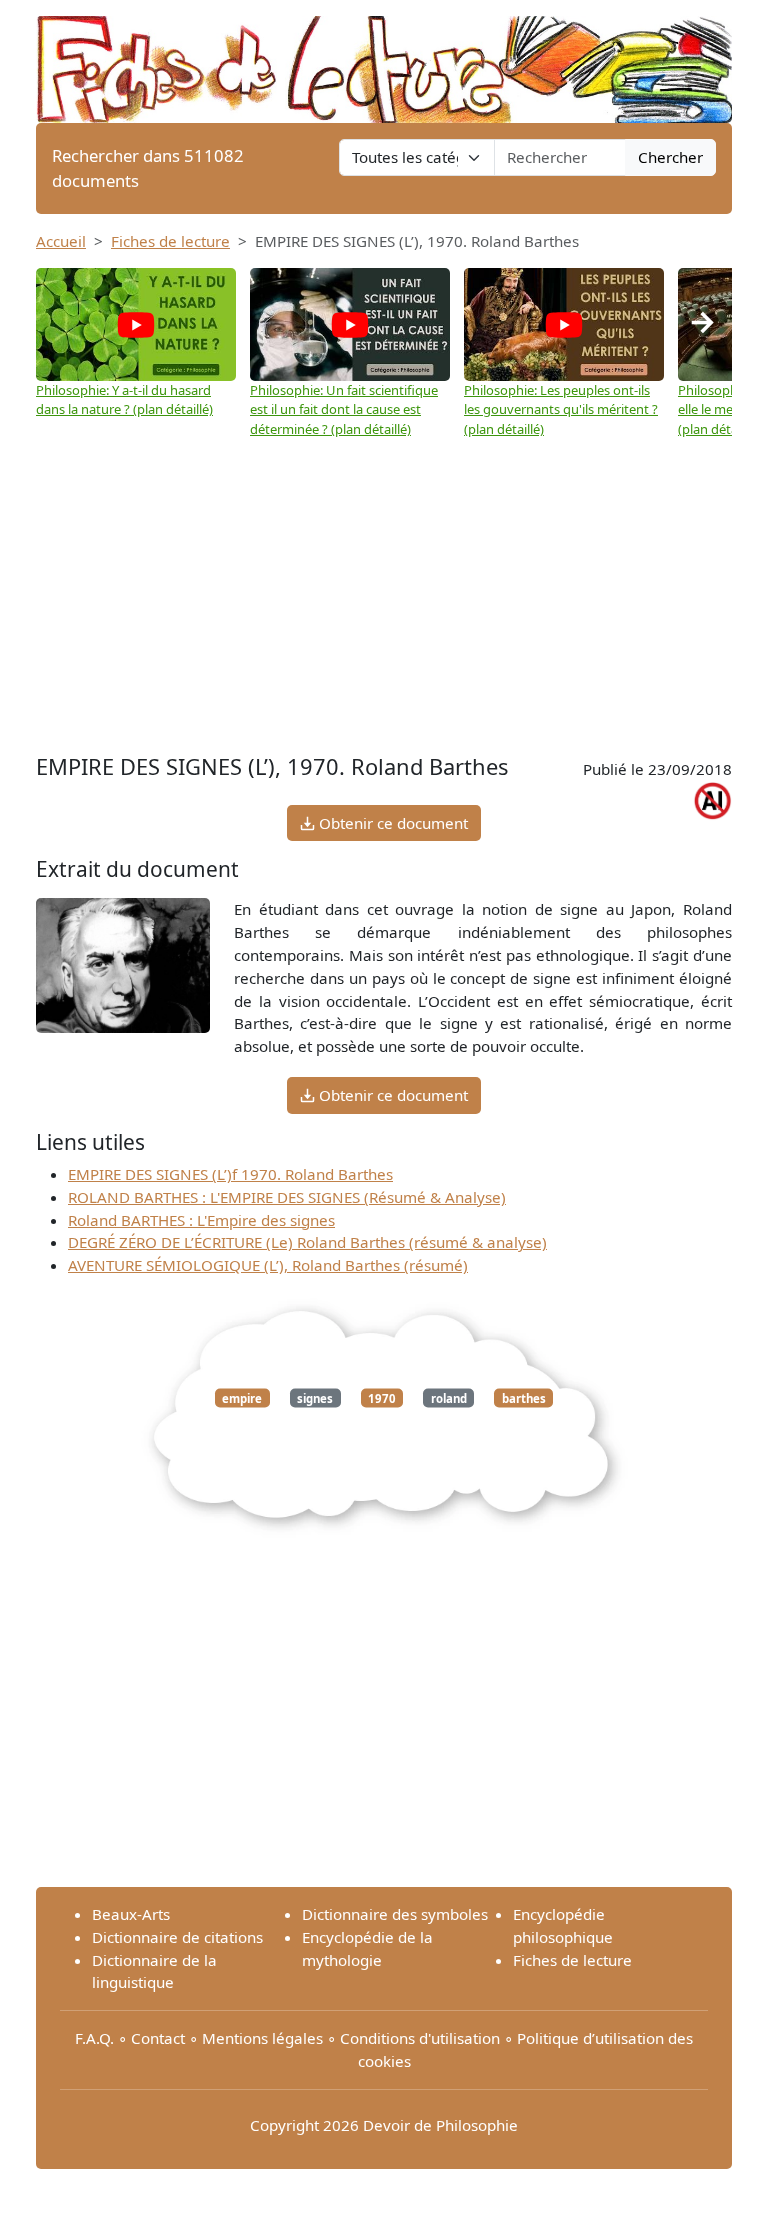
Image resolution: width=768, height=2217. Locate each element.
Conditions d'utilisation (420, 2038)
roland (449, 1398)
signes (315, 1398)
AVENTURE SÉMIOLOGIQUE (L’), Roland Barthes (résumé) (268, 1265)
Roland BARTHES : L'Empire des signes (201, 1220)
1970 (382, 1398)
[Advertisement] (384, 589)
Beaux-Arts (131, 1914)
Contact (158, 2038)
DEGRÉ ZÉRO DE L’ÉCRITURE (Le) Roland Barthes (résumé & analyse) (307, 1242)
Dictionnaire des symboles (395, 1914)
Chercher (670, 157)
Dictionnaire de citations (177, 1937)
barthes (524, 1398)
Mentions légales (262, 2038)
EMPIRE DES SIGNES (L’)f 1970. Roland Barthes (230, 1174)
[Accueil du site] (384, 60)
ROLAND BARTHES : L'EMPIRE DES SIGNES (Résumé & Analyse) (287, 1197)
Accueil (61, 241)
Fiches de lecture (170, 241)
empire (242, 1398)
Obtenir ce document (391, 823)
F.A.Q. (94, 2038)
